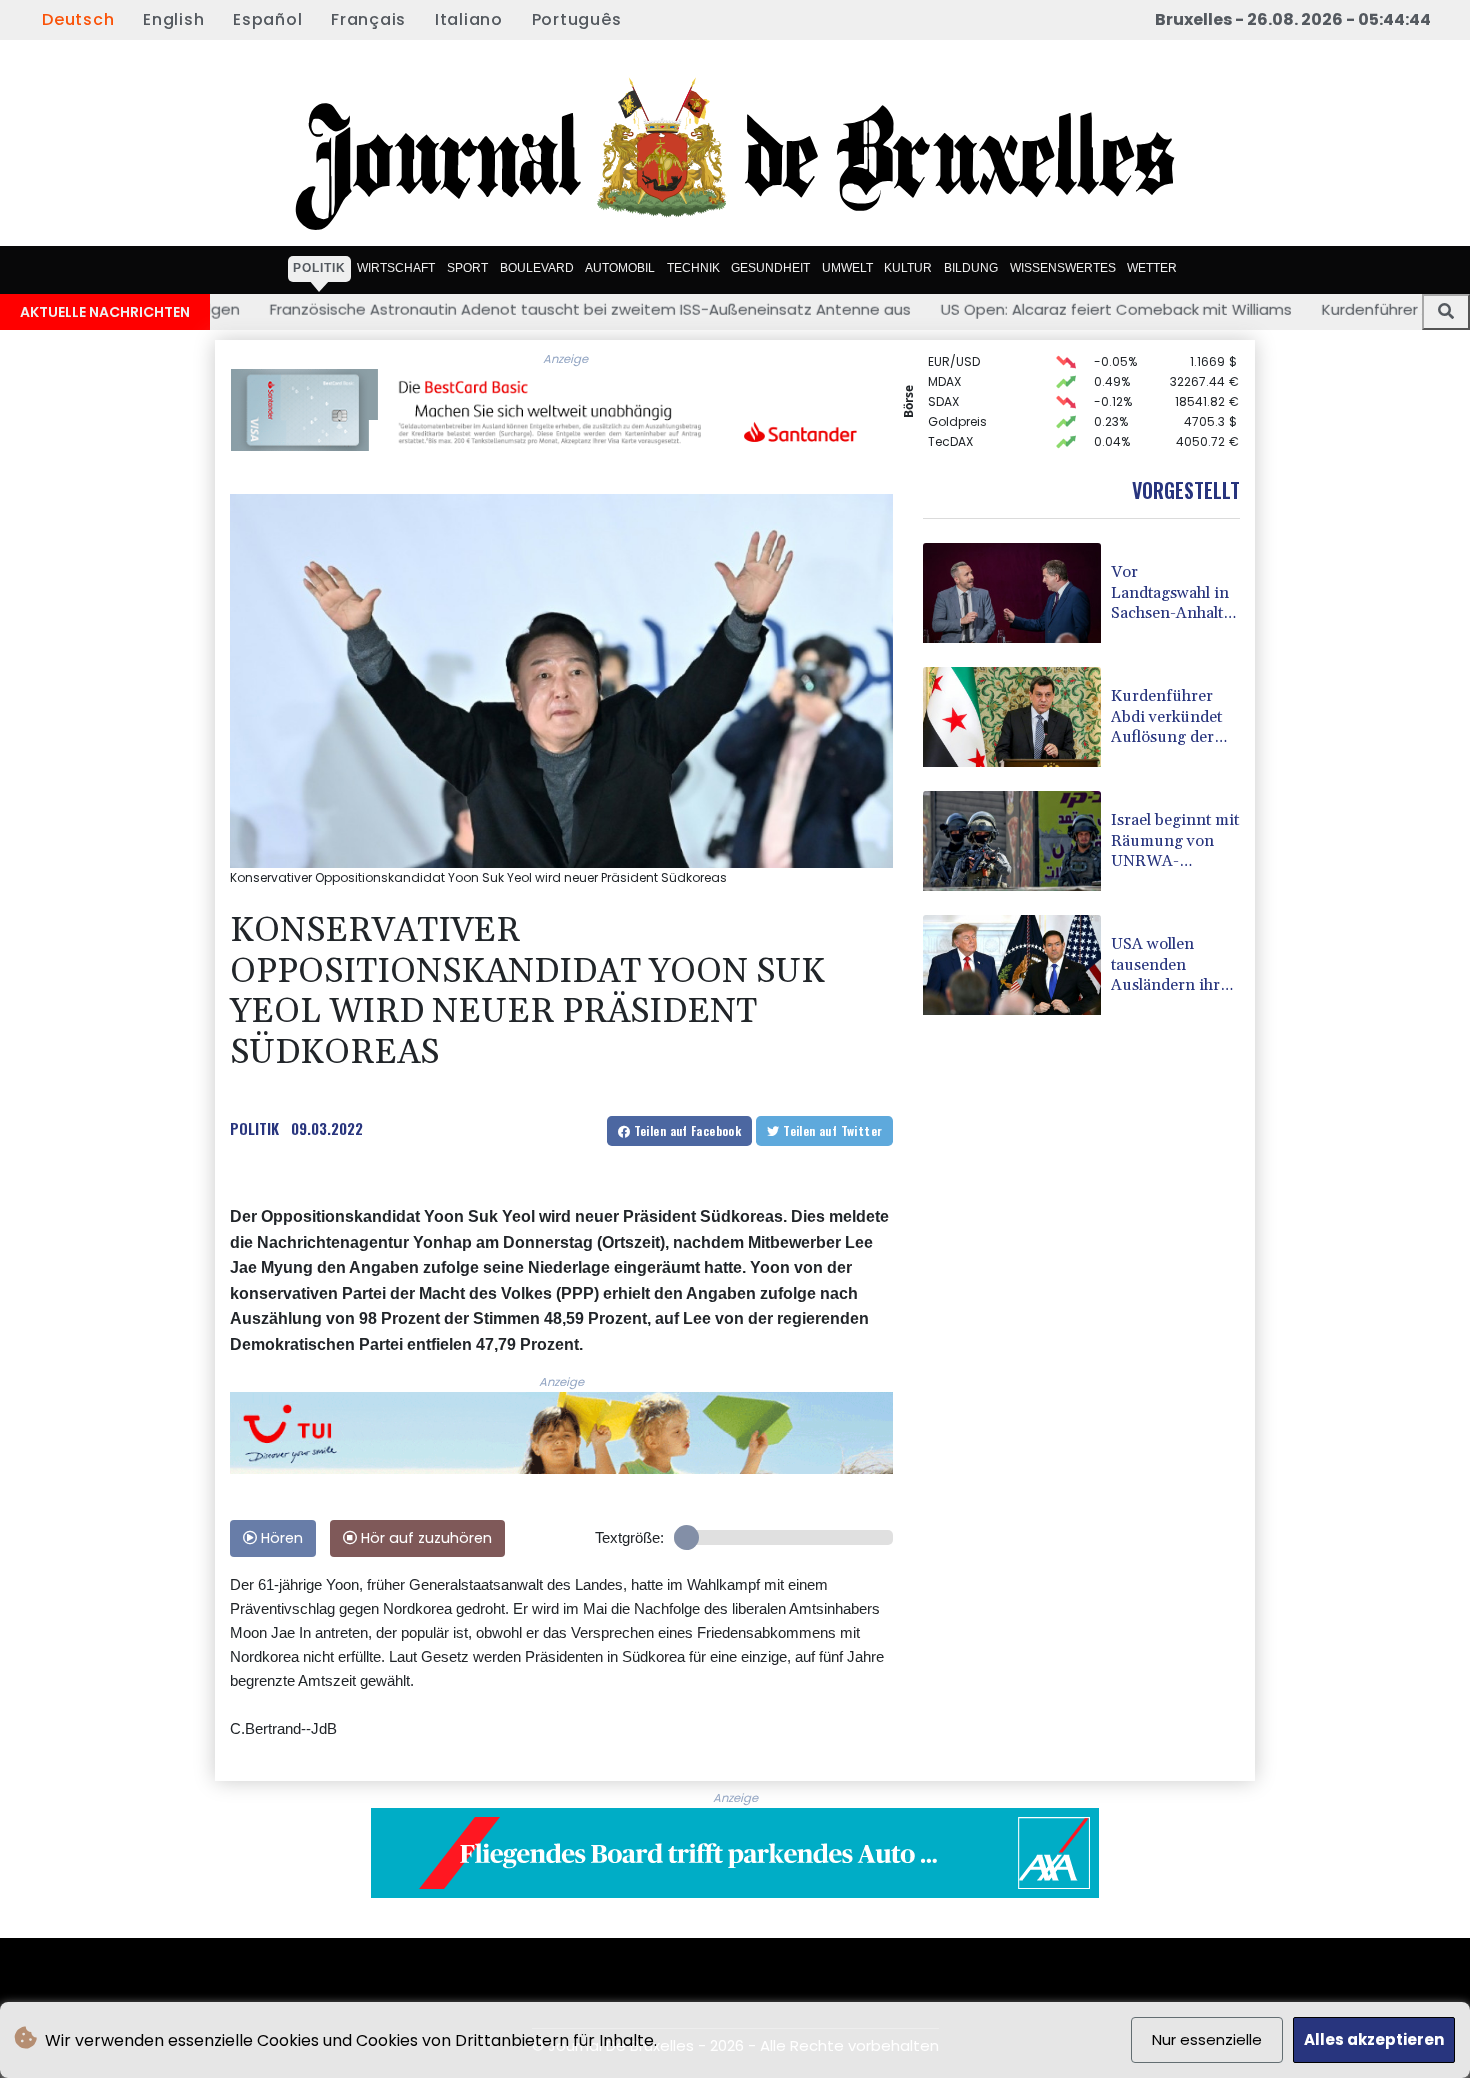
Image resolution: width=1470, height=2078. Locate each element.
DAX (939, 441)
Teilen (685, 1130)
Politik (319, 268)
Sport (467, 268)
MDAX (944, 361)
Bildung (971, 268)
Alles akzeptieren (1374, 2039)
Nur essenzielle (1207, 2039)
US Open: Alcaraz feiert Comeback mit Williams (971, 309)
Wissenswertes (1063, 268)
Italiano (469, 19)
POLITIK (254, 1128)
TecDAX (950, 421)
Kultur (908, 268)
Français (368, 19)
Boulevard (537, 268)
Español (267, 19)
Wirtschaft (396, 268)
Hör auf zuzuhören (424, 1538)
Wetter (1152, 268)
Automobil (620, 268)
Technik (693, 268)
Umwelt (847, 268)
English (173, 19)
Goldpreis (957, 401)
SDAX (943, 381)
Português (577, 19)
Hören (280, 1538)
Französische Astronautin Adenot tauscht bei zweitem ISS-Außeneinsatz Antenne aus (445, 309)
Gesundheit (770, 268)
